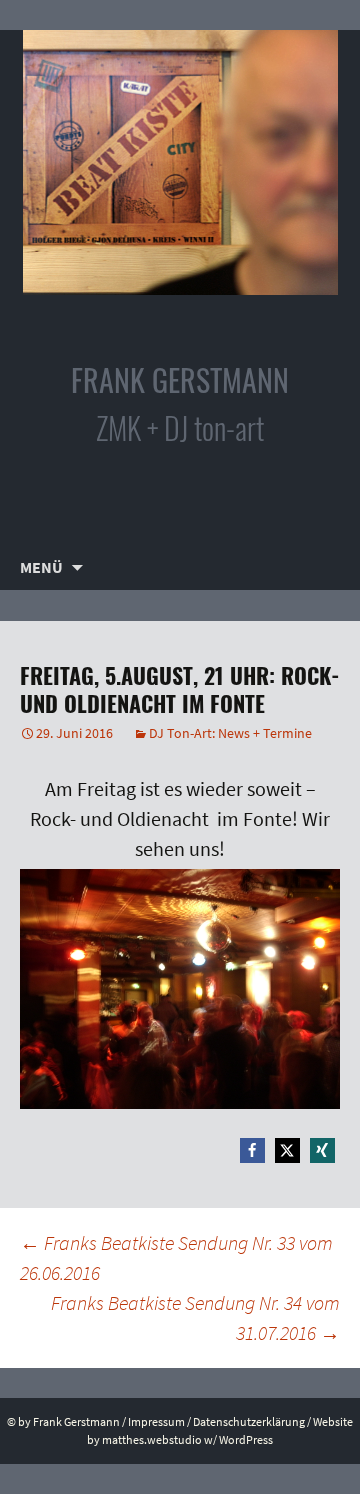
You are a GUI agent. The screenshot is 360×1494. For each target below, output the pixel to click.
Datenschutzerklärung (249, 1421)
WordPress (246, 1439)
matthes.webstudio (152, 1439)
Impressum (156, 1421)
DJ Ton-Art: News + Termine (230, 733)
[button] (252, 1150)
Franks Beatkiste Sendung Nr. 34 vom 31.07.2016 (195, 1317)
